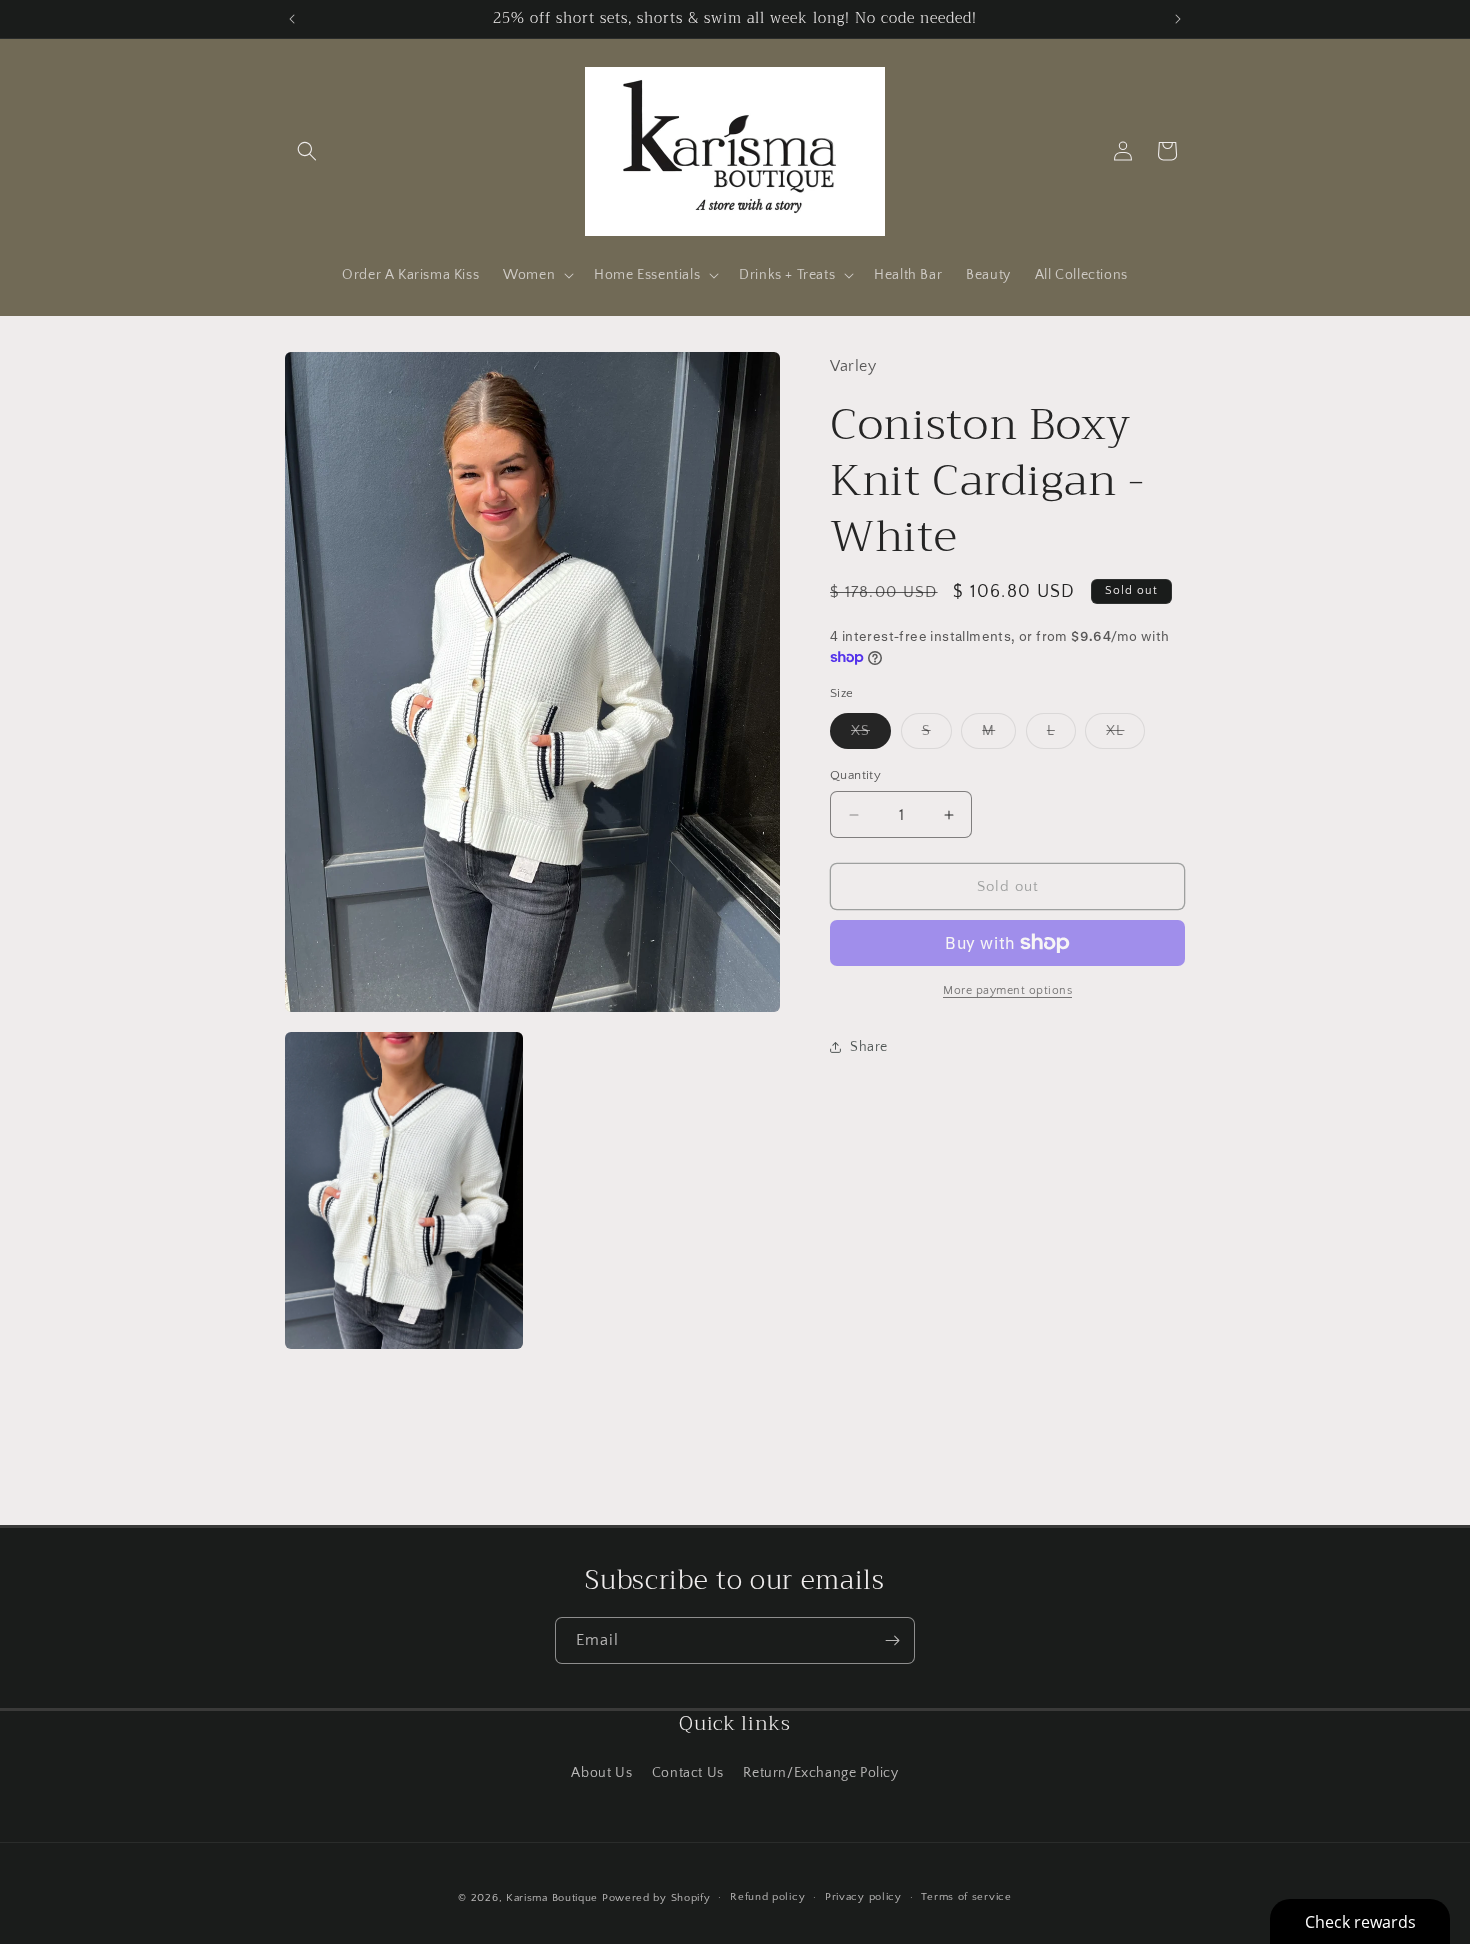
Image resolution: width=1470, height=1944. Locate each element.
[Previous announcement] (292, 19)
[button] (307, 151)
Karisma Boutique (552, 1898)
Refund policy (767, 1897)
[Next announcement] (1178, 19)
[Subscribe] (892, 1640)
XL (1125, 735)
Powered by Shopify (656, 1898)
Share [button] (869, 1047)
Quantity (855, 775)
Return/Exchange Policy (820, 1773)
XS (871, 735)
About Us (601, 1773)
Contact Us (688, 1773)
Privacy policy (863, 1897)
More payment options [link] (1007, 990)
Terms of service (966, 1897)
